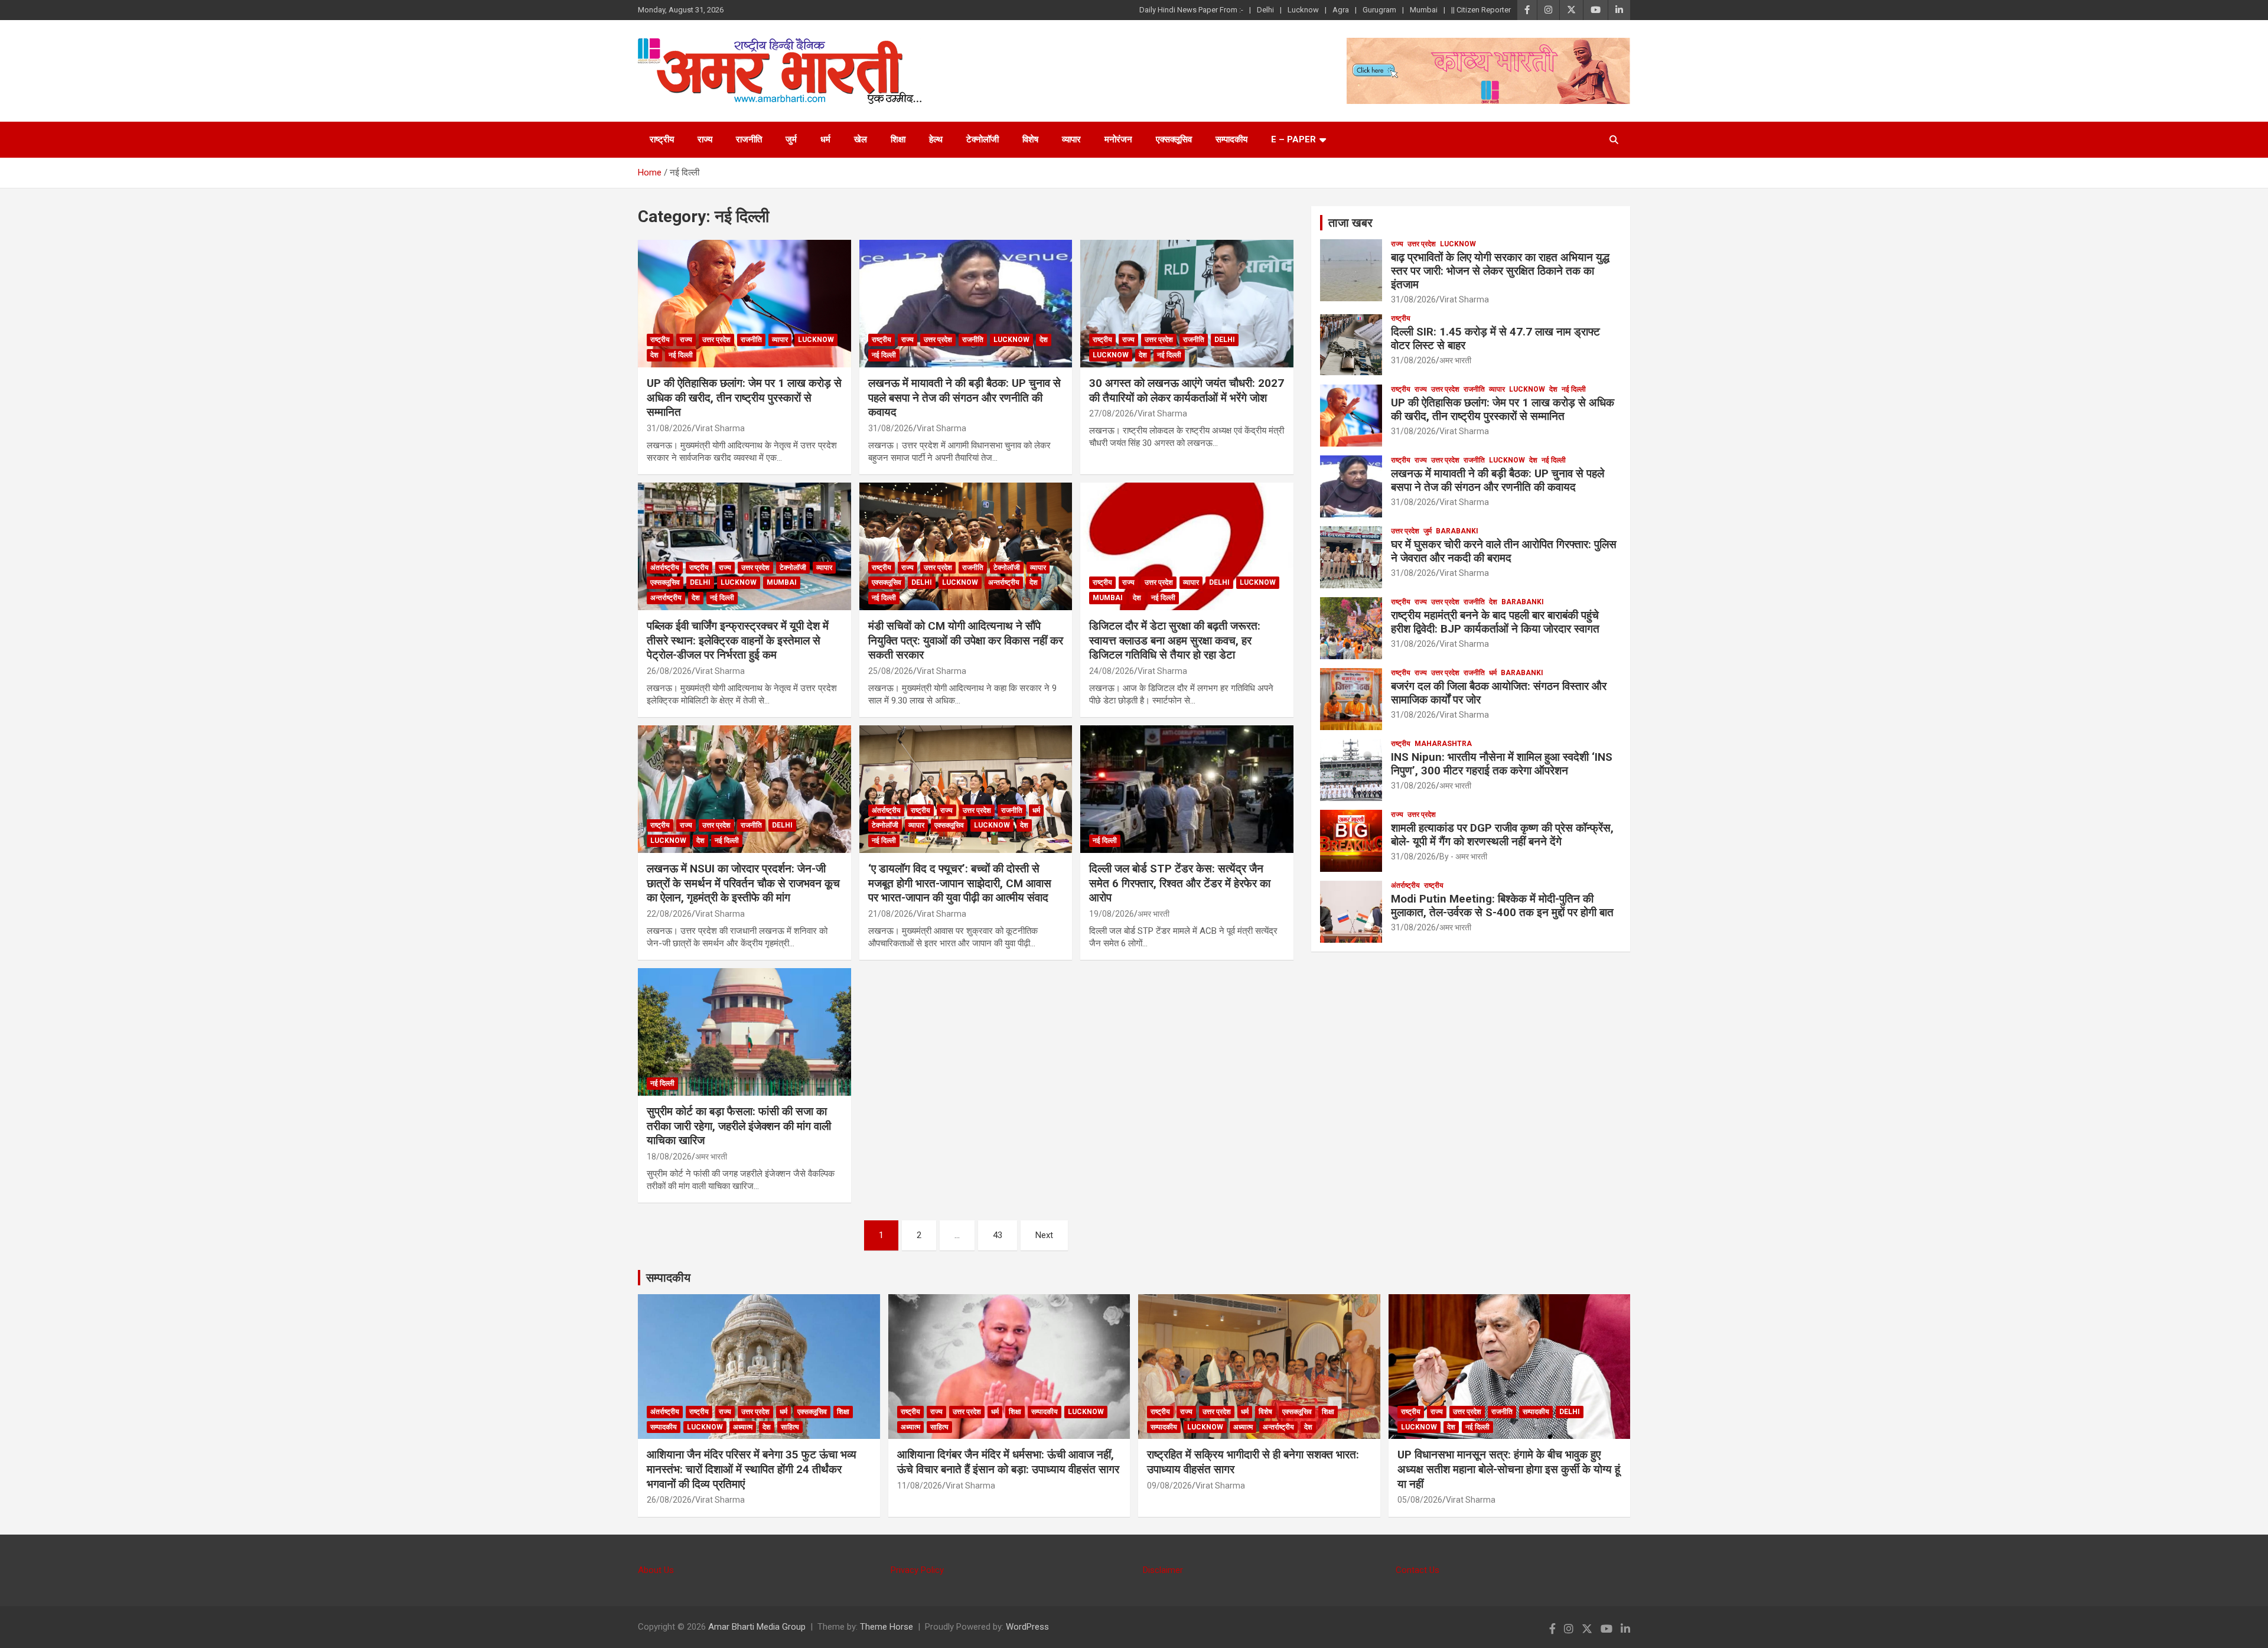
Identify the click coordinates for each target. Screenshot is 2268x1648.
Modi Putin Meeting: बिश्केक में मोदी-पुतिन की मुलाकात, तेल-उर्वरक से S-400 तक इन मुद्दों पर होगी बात (1502, 906)
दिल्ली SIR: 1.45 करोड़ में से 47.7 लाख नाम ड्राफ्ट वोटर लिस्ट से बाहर (1495, 338)
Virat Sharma (720, 428)
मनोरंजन (1118, 139)
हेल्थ (936, 139)
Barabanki (1457, 531)
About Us (656, 1570)
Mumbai (1424, 10)
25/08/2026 (891, 671)
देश (654, 355)
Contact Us (1417, 1570)
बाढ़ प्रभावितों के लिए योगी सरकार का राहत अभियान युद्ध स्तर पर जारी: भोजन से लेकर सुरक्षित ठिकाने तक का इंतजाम (1500, 271)
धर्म (825, 139)
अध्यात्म (743, 1427)
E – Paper (1293, 139)
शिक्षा (898, 139)
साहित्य (790, 1427)
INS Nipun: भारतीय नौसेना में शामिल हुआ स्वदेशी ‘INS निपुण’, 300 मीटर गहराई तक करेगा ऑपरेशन (1502, 764)
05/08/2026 (1420, 1500)
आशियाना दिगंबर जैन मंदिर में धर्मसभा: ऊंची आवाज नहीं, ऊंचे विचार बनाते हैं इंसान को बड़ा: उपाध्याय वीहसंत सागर (1008, 1462)
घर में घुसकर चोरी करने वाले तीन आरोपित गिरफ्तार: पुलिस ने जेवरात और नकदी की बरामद (1504, 551)
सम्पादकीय (1231, 139)
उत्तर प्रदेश (716, 340)
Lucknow (1303, 10)
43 (998, 1235)
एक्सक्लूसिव (1174, 139)
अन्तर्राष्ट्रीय (666, 598)
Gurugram (1379, 10)
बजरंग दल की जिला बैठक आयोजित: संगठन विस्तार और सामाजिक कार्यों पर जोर (1499, 693)
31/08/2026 (669, 428)
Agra (1341, 10)
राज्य (705, 139)
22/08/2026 (669, 914)
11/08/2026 (920, 1486)
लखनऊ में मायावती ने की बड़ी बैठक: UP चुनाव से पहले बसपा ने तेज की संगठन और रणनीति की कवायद (964, 398)
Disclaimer (1163, 1570)
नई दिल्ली (681, 355)
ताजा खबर (1350, 223)
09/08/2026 (1169, 1486)
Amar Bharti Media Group (757, 1627)
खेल (861, 139)
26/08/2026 (669, 671)
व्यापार (1071, 139)
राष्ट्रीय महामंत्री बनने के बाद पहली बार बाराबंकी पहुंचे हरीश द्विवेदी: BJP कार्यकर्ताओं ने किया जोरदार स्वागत (1495, 622)
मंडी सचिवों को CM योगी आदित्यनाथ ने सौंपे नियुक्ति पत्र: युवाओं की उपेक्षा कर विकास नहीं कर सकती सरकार (966, 640)
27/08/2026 (1112, 413)
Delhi (1265, 10)
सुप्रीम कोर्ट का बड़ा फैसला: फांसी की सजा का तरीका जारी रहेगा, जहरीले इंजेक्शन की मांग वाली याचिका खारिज (739, 1126)
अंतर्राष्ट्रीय (665, 568)
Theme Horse (887, 1627)
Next (1044, 1235)
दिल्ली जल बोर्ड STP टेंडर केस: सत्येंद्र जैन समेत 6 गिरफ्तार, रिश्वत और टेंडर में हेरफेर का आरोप (1180, 883)
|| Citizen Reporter (1481, 10)
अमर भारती (1153, 914)
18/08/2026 (669, 1157)
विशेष (1030, 139)
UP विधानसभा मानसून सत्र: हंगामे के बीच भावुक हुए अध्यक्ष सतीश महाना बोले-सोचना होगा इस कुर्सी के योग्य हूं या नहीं (1509, 1469)
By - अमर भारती (1463, 856)
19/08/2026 (1112, 914)
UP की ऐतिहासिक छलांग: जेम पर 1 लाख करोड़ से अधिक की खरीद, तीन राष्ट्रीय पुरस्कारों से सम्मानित (744, 398)
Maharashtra (1443, 744)
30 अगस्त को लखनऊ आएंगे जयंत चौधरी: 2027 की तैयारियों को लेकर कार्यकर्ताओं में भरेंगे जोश (1187, 390)
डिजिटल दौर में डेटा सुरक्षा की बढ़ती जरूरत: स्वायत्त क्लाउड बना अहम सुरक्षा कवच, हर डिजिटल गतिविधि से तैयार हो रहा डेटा (1175, 640)
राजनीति (749, 139)
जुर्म (791, 139)
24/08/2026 (1112, 671)
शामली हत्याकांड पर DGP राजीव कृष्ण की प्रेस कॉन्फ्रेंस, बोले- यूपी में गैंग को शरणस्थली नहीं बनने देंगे (1502, 835)
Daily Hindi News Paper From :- (1191, 10)
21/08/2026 (891, 914)
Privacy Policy (917, 1570)
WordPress (1027, 1627)
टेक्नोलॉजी (983, 139)
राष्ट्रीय (662, 139)
